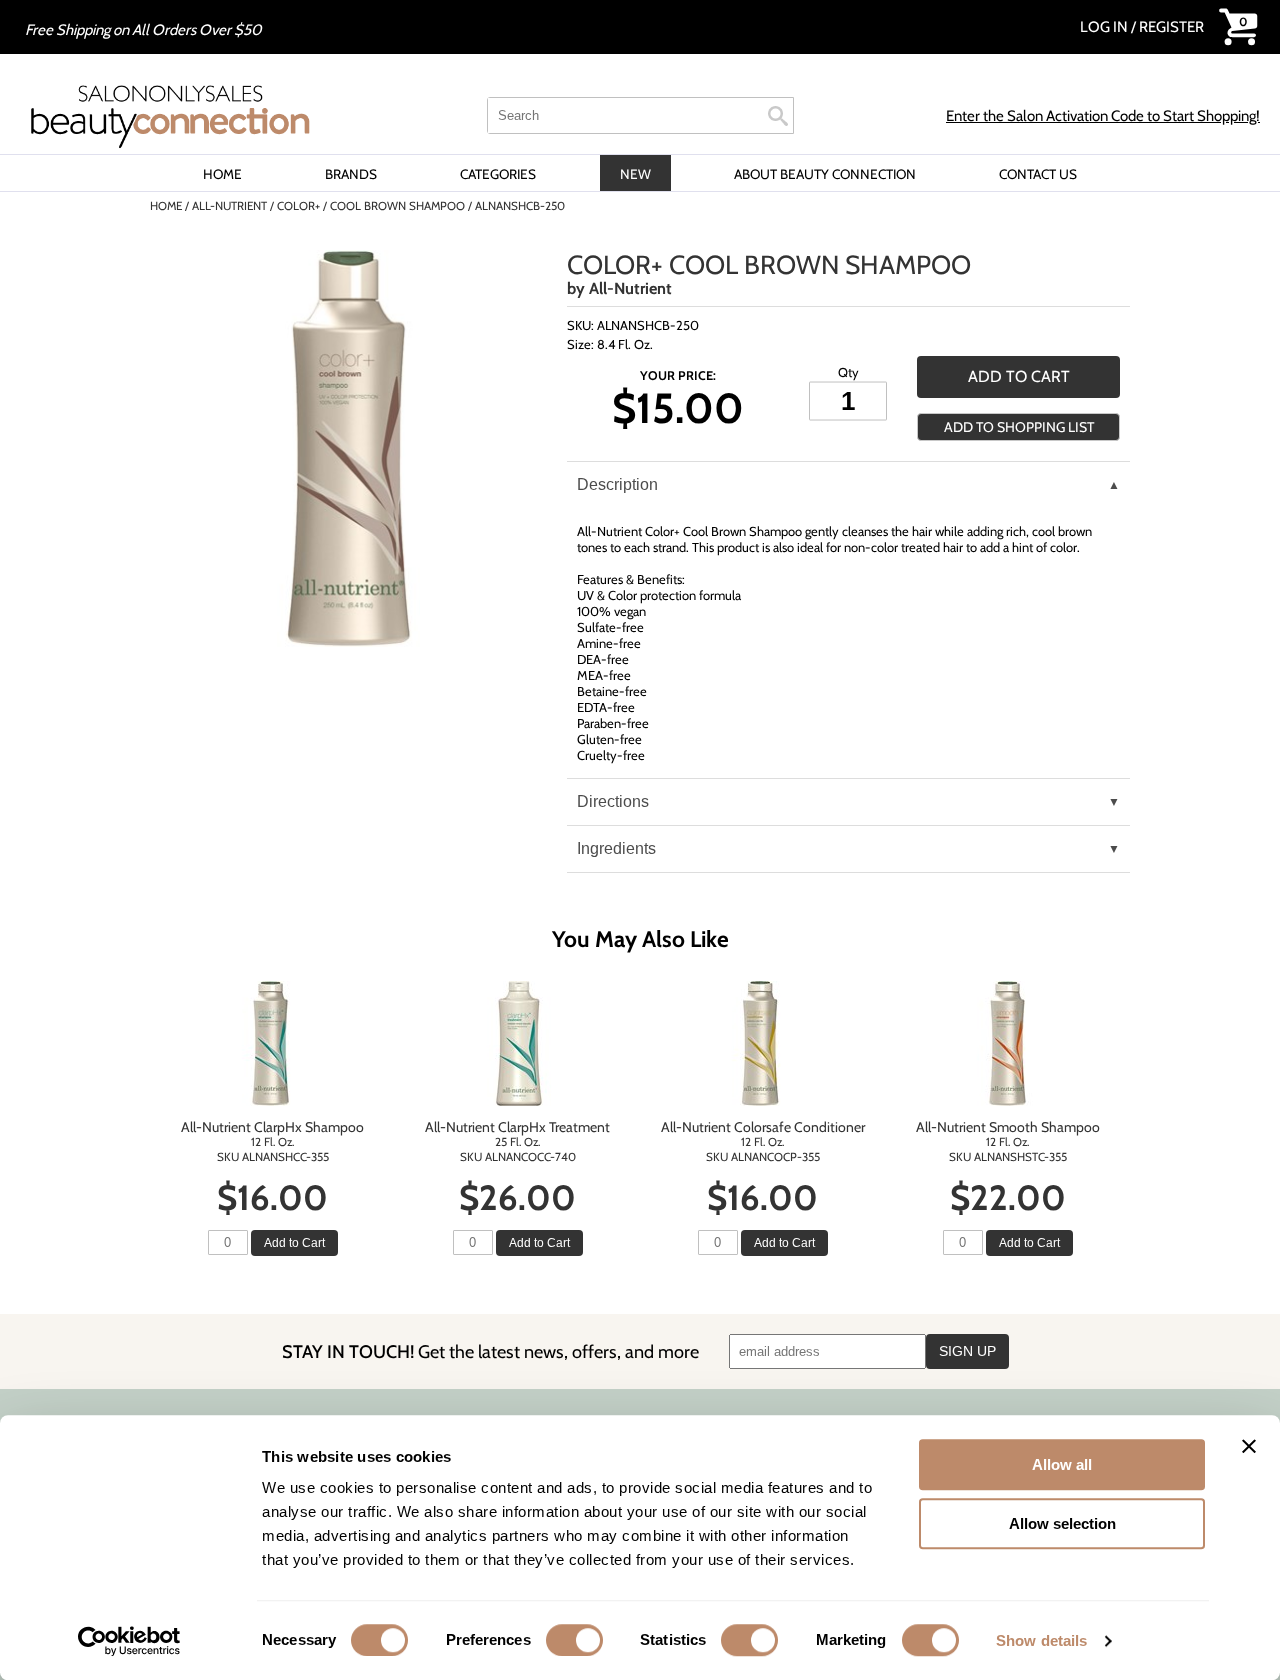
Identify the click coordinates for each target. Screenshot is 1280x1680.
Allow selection (1062, 1523)
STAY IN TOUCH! (490, 1351)
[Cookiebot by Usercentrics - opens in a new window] (129, 1641)
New (635, 174)
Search (778, 116)
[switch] (574, 1640)
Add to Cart (294, 1243)
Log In (1105, 27)
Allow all (1062, 1464)
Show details (1041, 1640)
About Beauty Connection (825, 174)
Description (617, 484)
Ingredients (616, 848)
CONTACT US (1038, 174)
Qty (848, 371)
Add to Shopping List (1019, 427)
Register (1171, 27)
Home (222, 174)
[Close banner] (1249, 1446)
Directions (613, 801)
